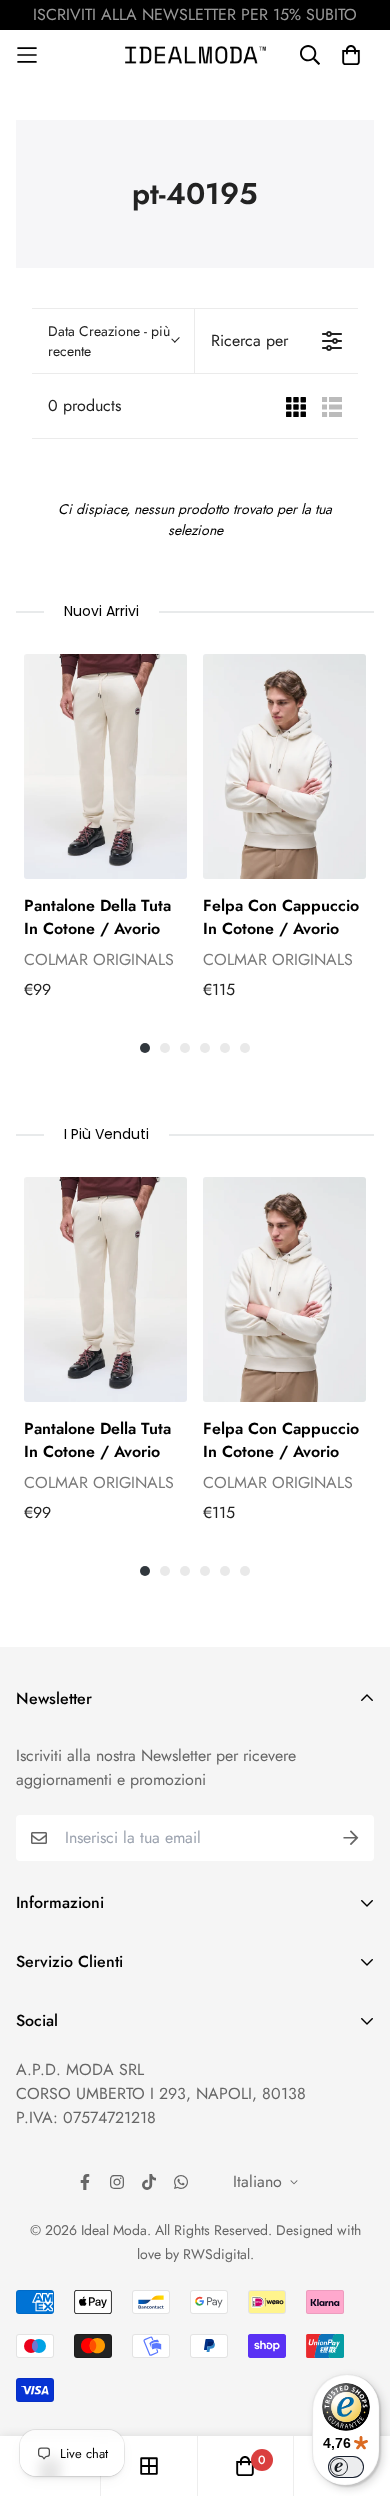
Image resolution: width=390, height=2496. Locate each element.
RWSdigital (216, 2254)
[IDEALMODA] (195, 55)
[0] (245, 2466)
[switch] (346, 2467)
